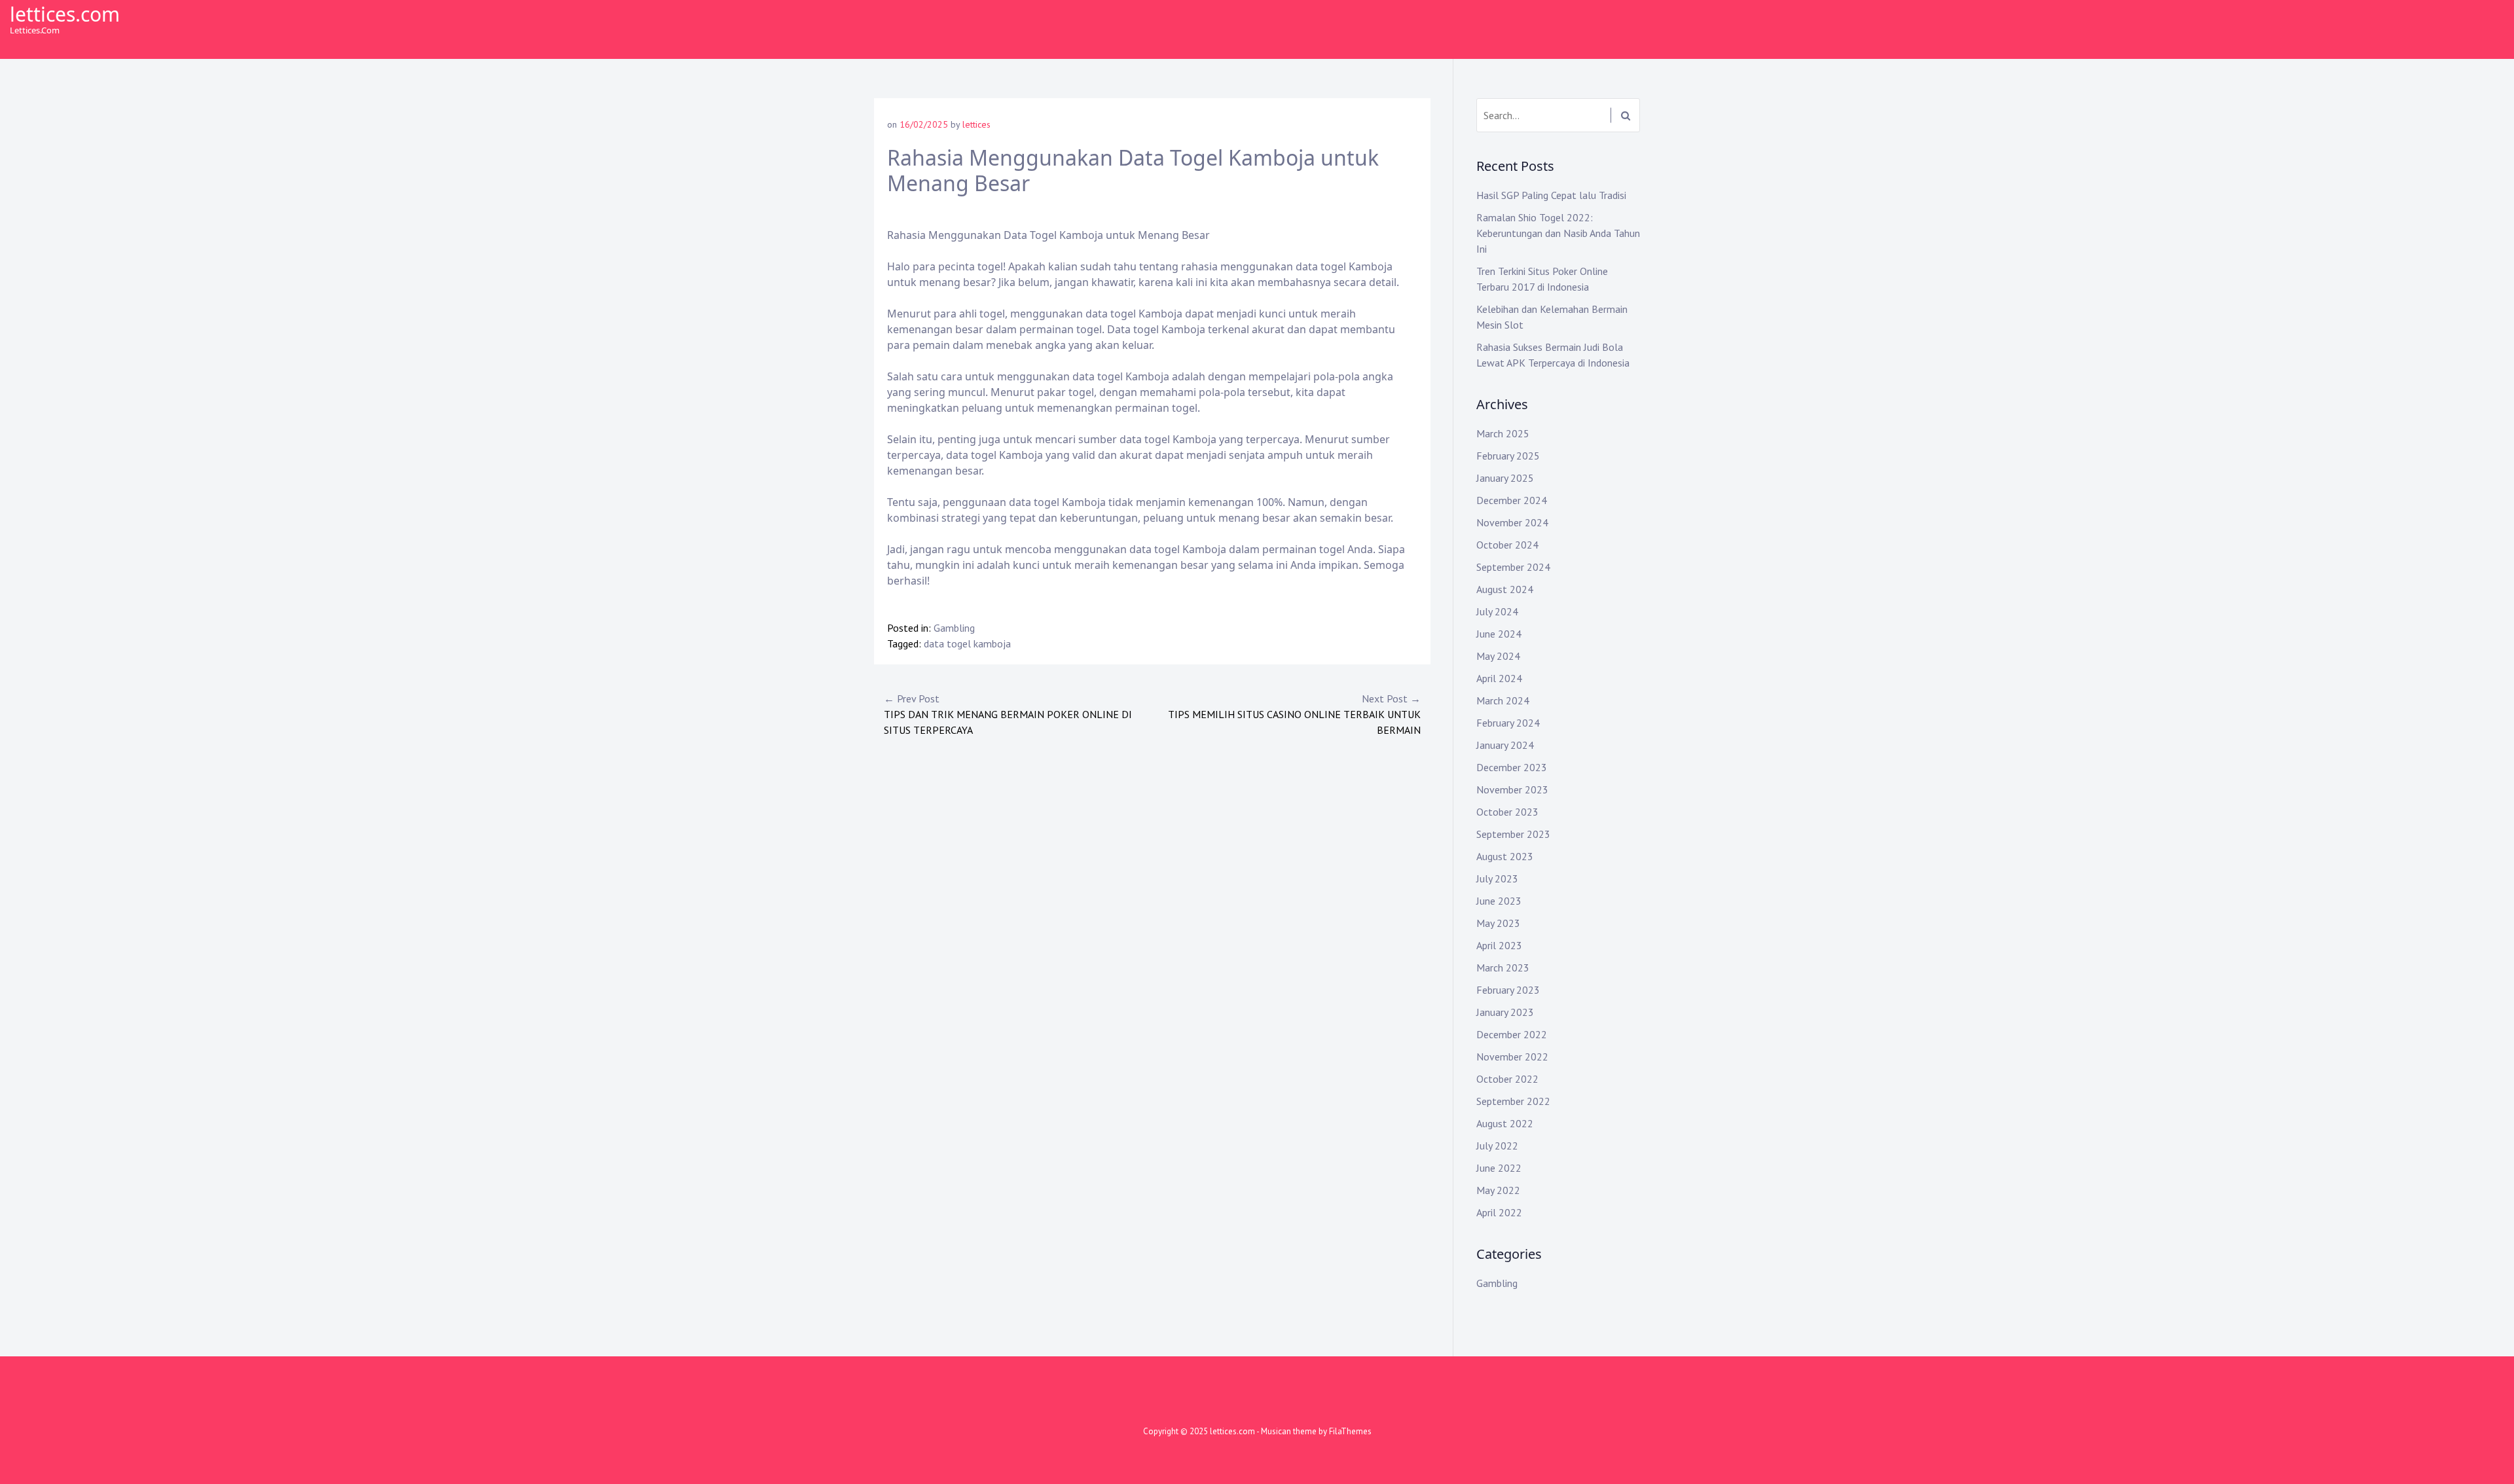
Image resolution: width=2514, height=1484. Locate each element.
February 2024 (1508, 723)
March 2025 (1503, 433)
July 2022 (1497, 1146)
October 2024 (1507, 545)
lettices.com (65, 14)
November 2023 (1512, 789)
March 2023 (1503, 968)
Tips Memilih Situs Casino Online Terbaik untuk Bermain (1294, 714)
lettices (976, 124)
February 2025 (1508, 456)
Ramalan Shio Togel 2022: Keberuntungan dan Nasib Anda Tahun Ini (1558, 233)
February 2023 (1508, 990)
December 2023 (1512, 767)
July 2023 (1497, 878)
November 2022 (1512, 1057)
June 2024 (1499, 634)
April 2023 (1499, 945)
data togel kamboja (967, 643)
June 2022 (1499, 1168)
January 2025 (1505, 478)
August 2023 (1505, 856)
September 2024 (1513, 567)
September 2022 (1513, 1101)
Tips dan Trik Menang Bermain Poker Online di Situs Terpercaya (1008, 714)
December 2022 (1512, 1034)
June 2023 (1499, 901)
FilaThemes (1350, 1431)
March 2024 (1503, 700)
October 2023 (1507, 812)
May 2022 (1498, 1190)
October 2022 (1507, 1079)
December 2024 (1512, 500)
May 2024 (1498, 656)
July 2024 (1497, 611)
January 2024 (1505, 745)
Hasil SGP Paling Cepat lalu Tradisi (1551, 195)
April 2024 (1499, 678)
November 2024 (1512, 522)
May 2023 (1498, 923)
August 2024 (1505, 589)
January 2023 (1505, 1012)
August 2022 (1505, 1123)
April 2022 (1499, 1212)
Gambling (954, 628)
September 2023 (1513, 834)
